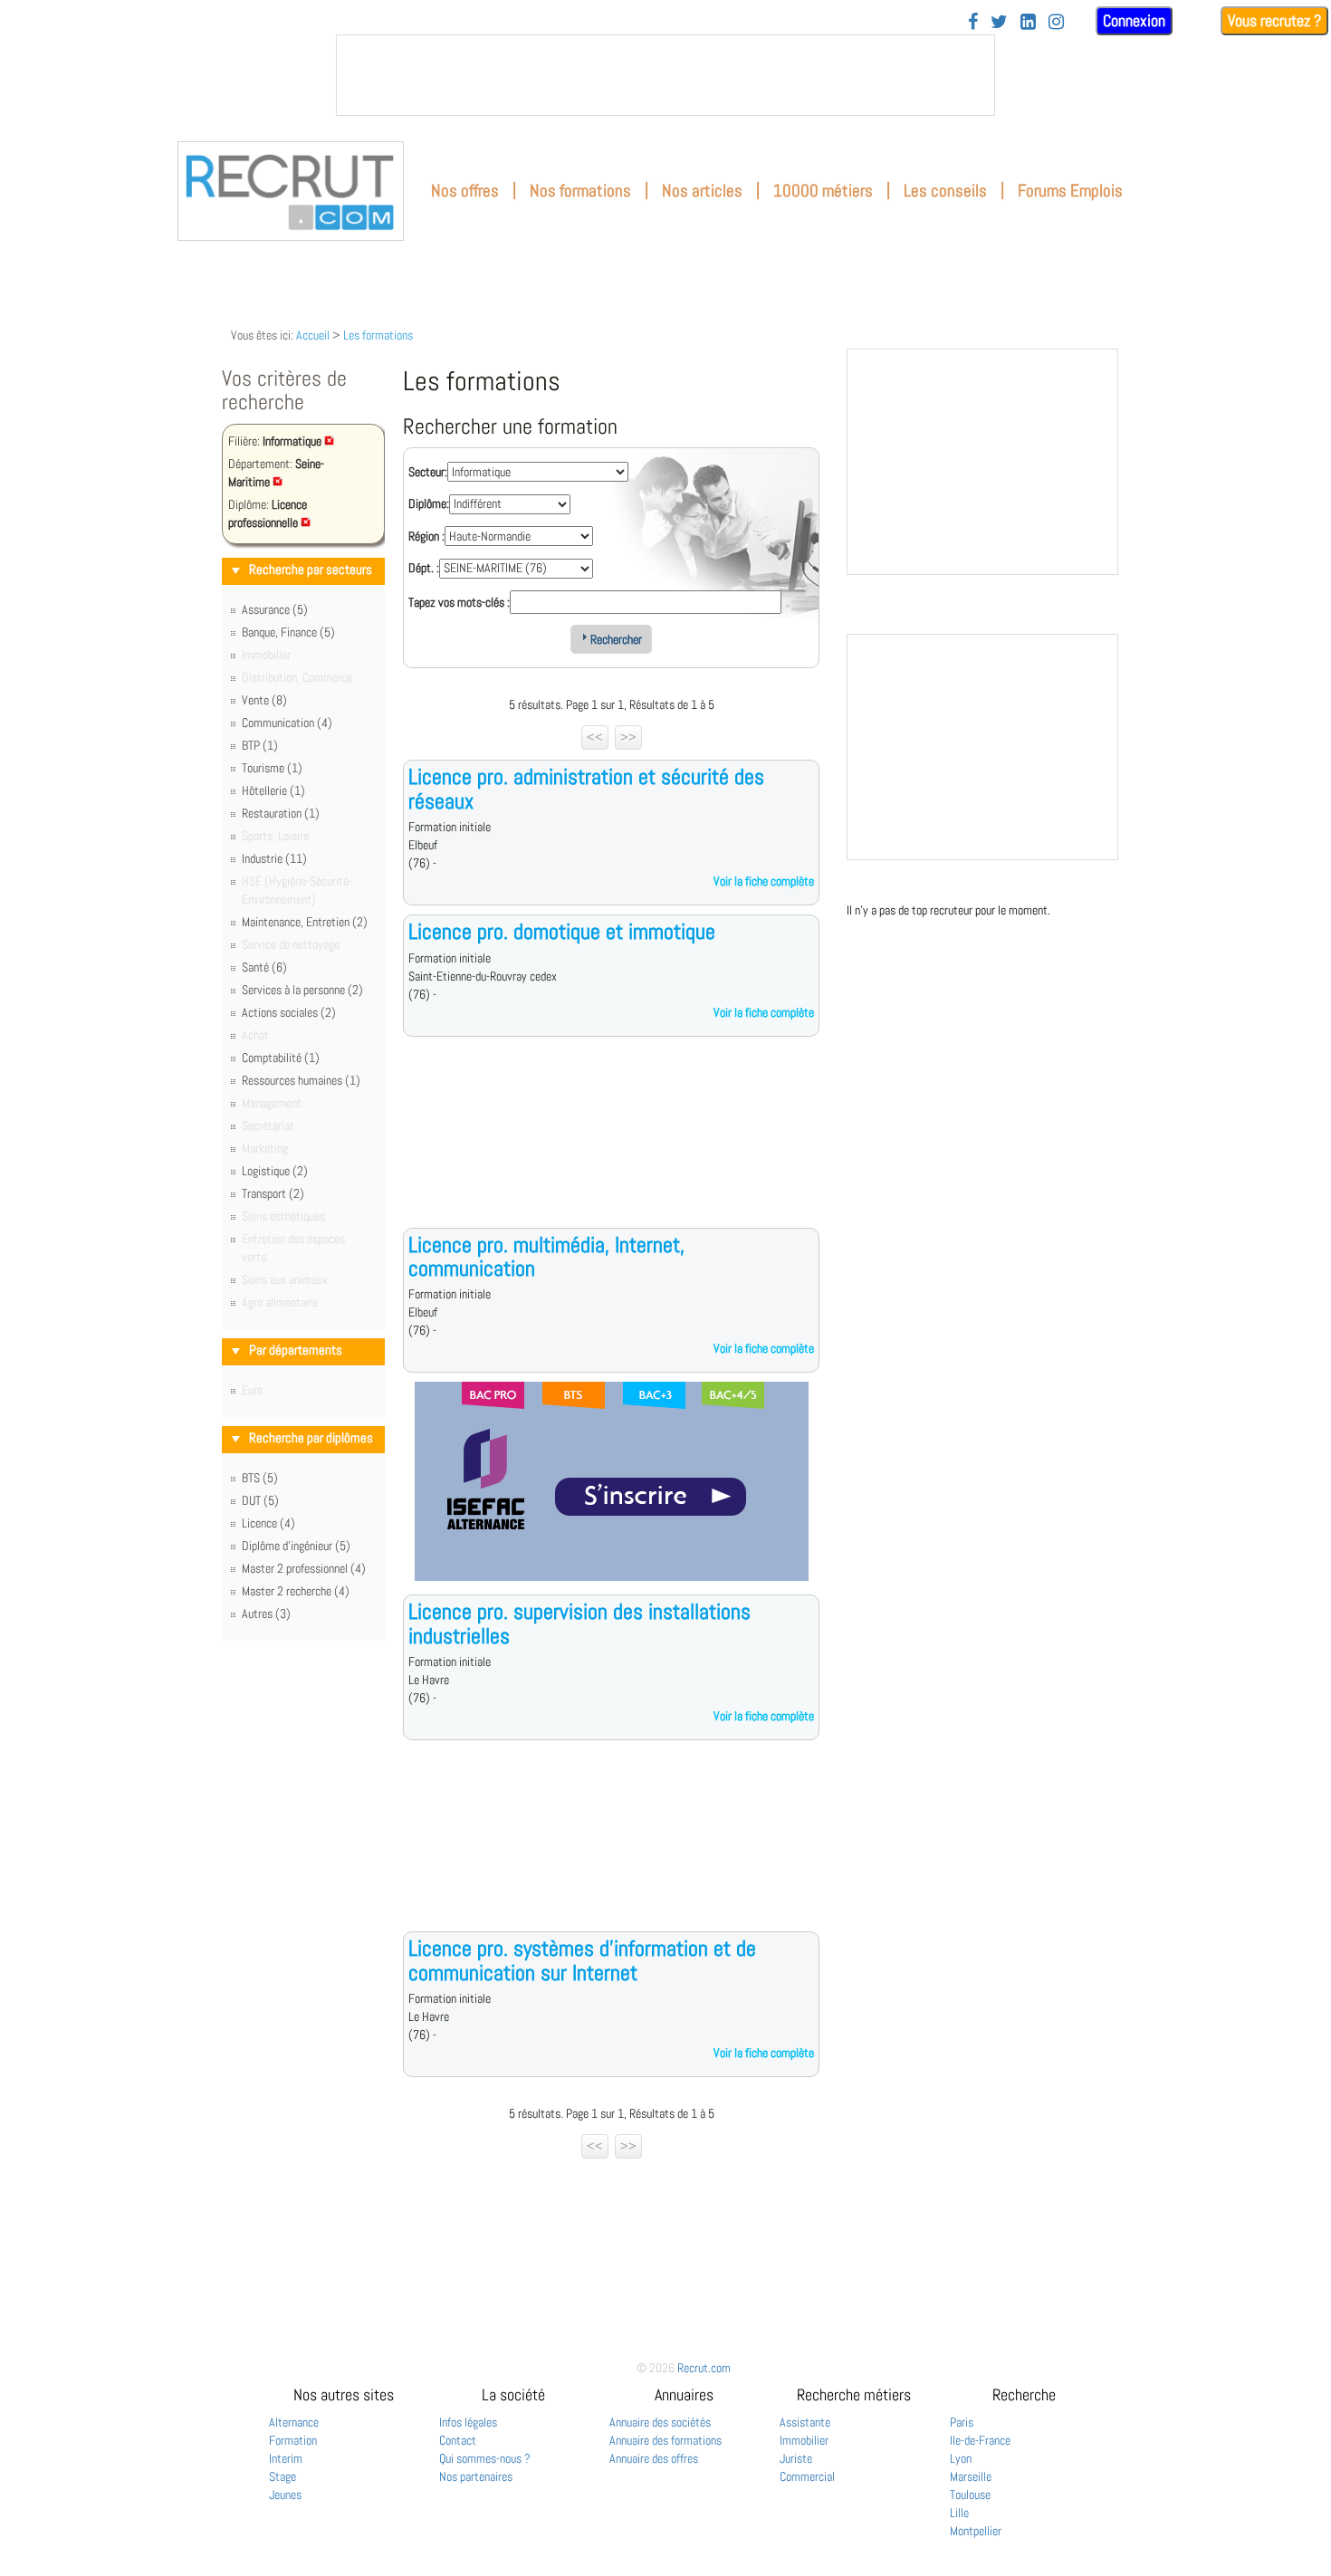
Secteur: (428, 472)
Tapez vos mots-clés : (459, 602)
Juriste (796, 2458)
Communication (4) (287, 723)
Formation (293, 2440)
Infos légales (468, 2422)
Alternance (294, 2422)
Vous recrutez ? (1274, 20)
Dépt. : (424, 568)
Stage (282, 2476)
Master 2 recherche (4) (296, 1591)
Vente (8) (264, 700)
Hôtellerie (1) (273, 790)
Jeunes (285, 2495)
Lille (959, 2513)
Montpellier (976, 2531)
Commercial (807, 2476)
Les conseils (945, 191)
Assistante (805, 2422)
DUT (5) (260, 1500)
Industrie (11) (274, 858)
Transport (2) (273, 1193)
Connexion (1134, 20)
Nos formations (580, 191)
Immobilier (804, 2440)
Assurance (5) (275, 609)
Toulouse (970, 2495)
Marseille (971, 2476)
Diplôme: (429, 503)
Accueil (313, 335)
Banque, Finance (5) (288, 632)
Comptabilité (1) (281, 1058)
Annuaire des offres (654, 2458)
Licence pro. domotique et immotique (562, 931)
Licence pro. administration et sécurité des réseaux (586, 788)
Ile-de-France (980, 2440)
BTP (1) (260, 745)
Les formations (378, 335)
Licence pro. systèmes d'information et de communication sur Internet (582, 1960)
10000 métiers (823, 191)
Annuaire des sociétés (660, 2422)
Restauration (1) (281, 813)
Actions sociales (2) (289, 1012)
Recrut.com (704, 2368)
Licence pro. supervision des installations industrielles (579, 1623)
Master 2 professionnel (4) (304, 1568)
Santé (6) (264, 967)
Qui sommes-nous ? (485, 2458)
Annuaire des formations (665, 2440)
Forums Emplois (1070, 191)
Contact (458, 2440)
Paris (962, 2422)
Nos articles (702, 191)
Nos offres (465, 191)
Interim (286, 2458)
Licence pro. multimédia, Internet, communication (546, 1256)
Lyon (961, 2458)
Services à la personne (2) (302, 990)
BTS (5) (260, 1478)
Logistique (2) (275, 1171)
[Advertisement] (611, 1146)
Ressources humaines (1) (301, 1080)
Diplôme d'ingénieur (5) (296, 1546)
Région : (426, 536)
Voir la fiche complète (764, 881)
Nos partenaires (476, 2476)
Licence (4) (268, 1523)
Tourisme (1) (272, 768)
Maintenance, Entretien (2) (305, 922)
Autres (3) (266, 1614)
